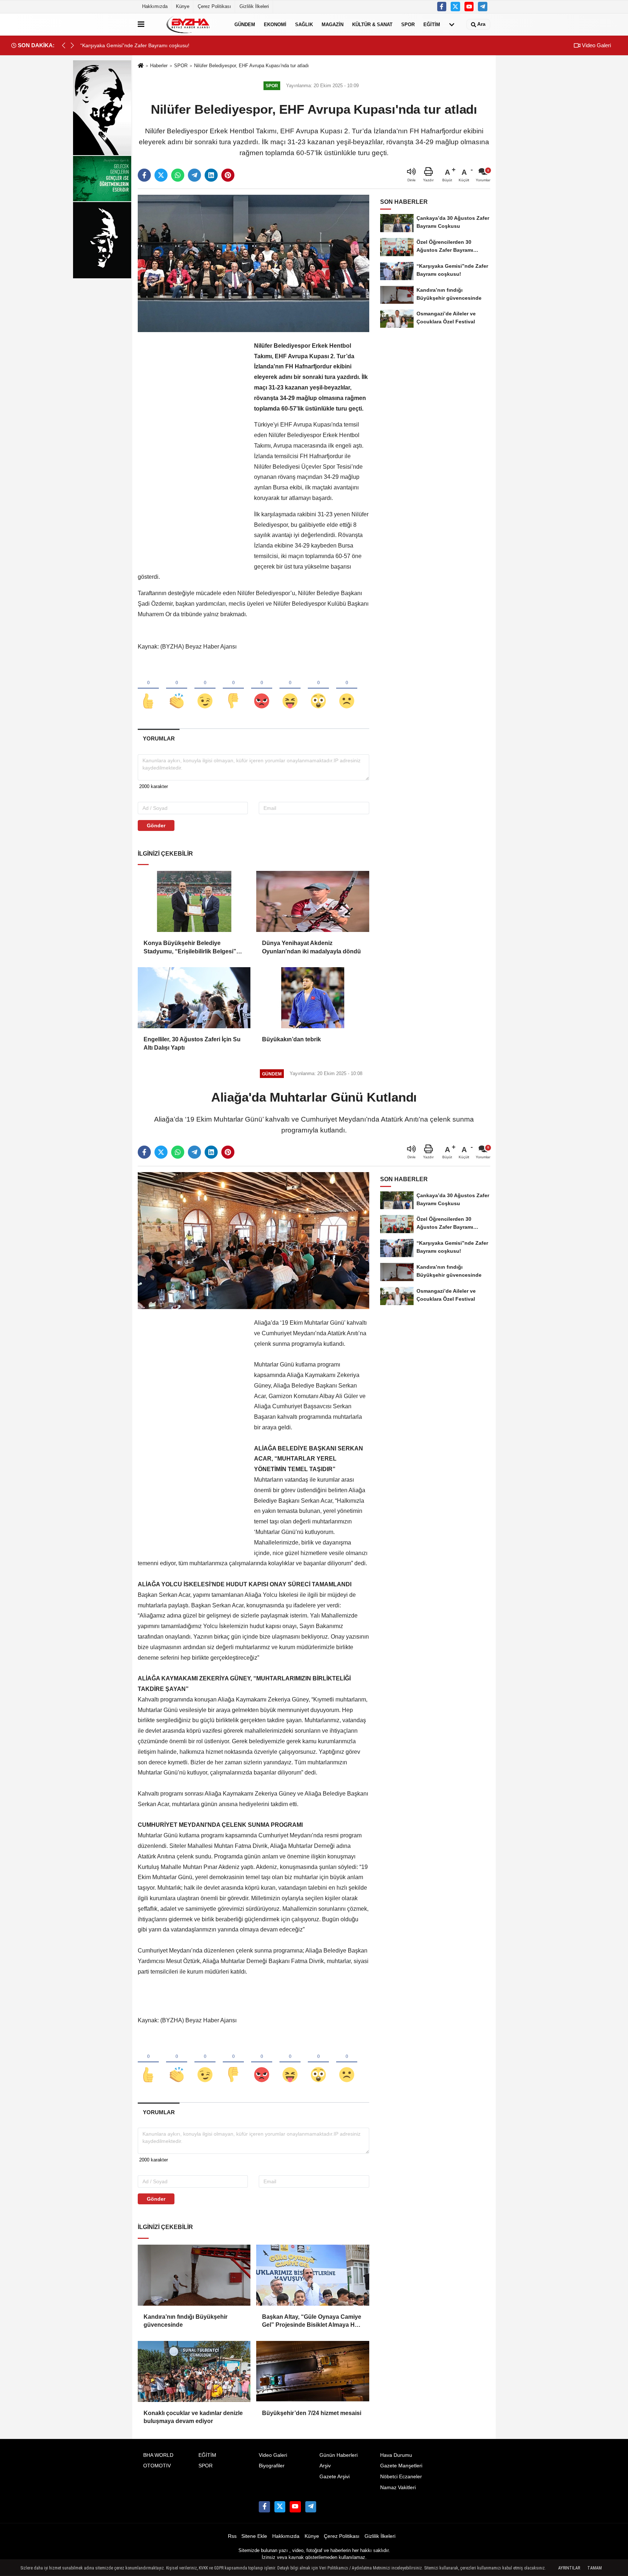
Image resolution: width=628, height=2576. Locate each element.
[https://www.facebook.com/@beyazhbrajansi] (469, 7)
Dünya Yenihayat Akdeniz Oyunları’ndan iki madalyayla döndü (311, 947)
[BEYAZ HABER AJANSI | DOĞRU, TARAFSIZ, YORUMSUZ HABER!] (188, 24)
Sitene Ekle (254, 2536)
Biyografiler (272, 2466)
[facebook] (144, 175)
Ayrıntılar (569, 2568)
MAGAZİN (333, 24)
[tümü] (452, 24)
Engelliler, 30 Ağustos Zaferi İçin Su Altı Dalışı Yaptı (192, 1043)
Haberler (159, 66)
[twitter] (161, 175)
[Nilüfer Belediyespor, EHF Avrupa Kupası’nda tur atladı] (253, 263)
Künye (183, 6)
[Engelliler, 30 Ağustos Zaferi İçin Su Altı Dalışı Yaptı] (194, 998)
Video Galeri (596, 45)
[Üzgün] (347, 689)
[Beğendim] (148, 689)
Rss (232, 2536)
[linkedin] (211, 175)
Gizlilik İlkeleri (254, 6)
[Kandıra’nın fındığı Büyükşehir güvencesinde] (194, 2275)
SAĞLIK (304, 24)
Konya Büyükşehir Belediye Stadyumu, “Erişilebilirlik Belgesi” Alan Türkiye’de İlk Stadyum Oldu (190, 948)
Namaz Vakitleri (398, 2488)
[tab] (159, 738)
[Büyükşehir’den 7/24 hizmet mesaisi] (313, 2371)
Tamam (595, 2568)
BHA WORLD (158, 2455)
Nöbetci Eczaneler (401, 2477)
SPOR (408, 24)
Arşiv (325, 2466)
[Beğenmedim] (233, 689)
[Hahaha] (290, 689)
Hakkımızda (155, 6)
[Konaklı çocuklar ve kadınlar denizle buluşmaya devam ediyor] (194, 2371)
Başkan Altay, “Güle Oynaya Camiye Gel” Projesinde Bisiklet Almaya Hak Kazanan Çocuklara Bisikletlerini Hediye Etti (312, 2321)
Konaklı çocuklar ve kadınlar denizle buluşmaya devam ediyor (193, 2417)
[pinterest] (228, 175)
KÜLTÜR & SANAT (372, 24)
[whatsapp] (178, 175)
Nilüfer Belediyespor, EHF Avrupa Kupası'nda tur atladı (251, 66)
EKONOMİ (275, 24)
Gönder (156, 825)
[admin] (483, 7)
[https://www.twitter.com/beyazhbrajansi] (455, 7)
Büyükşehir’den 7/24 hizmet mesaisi (312, 2413)
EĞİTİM (432, 24)
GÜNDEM (245, 24)
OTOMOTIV (157, 2466)
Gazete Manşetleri (401, 2466)
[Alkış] (177, 689)
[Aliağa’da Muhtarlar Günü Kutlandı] (253, 1240)
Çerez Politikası (214, 6)
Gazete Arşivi (335, 2477)
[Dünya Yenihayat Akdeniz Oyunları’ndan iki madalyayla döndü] (313, 901)
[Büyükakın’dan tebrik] (313, 998)
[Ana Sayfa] (141, 66)
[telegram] (194, 175)
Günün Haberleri (339, 2455)
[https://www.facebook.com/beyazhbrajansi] (442, 7)
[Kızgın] (262, 689)
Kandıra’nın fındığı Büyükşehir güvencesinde (186, 2321)
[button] (72, 45)
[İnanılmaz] (318, 689)
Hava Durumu (396, 2455)
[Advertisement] (192, 450)
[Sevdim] (205, 689)
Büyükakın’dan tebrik (291, 1039)
